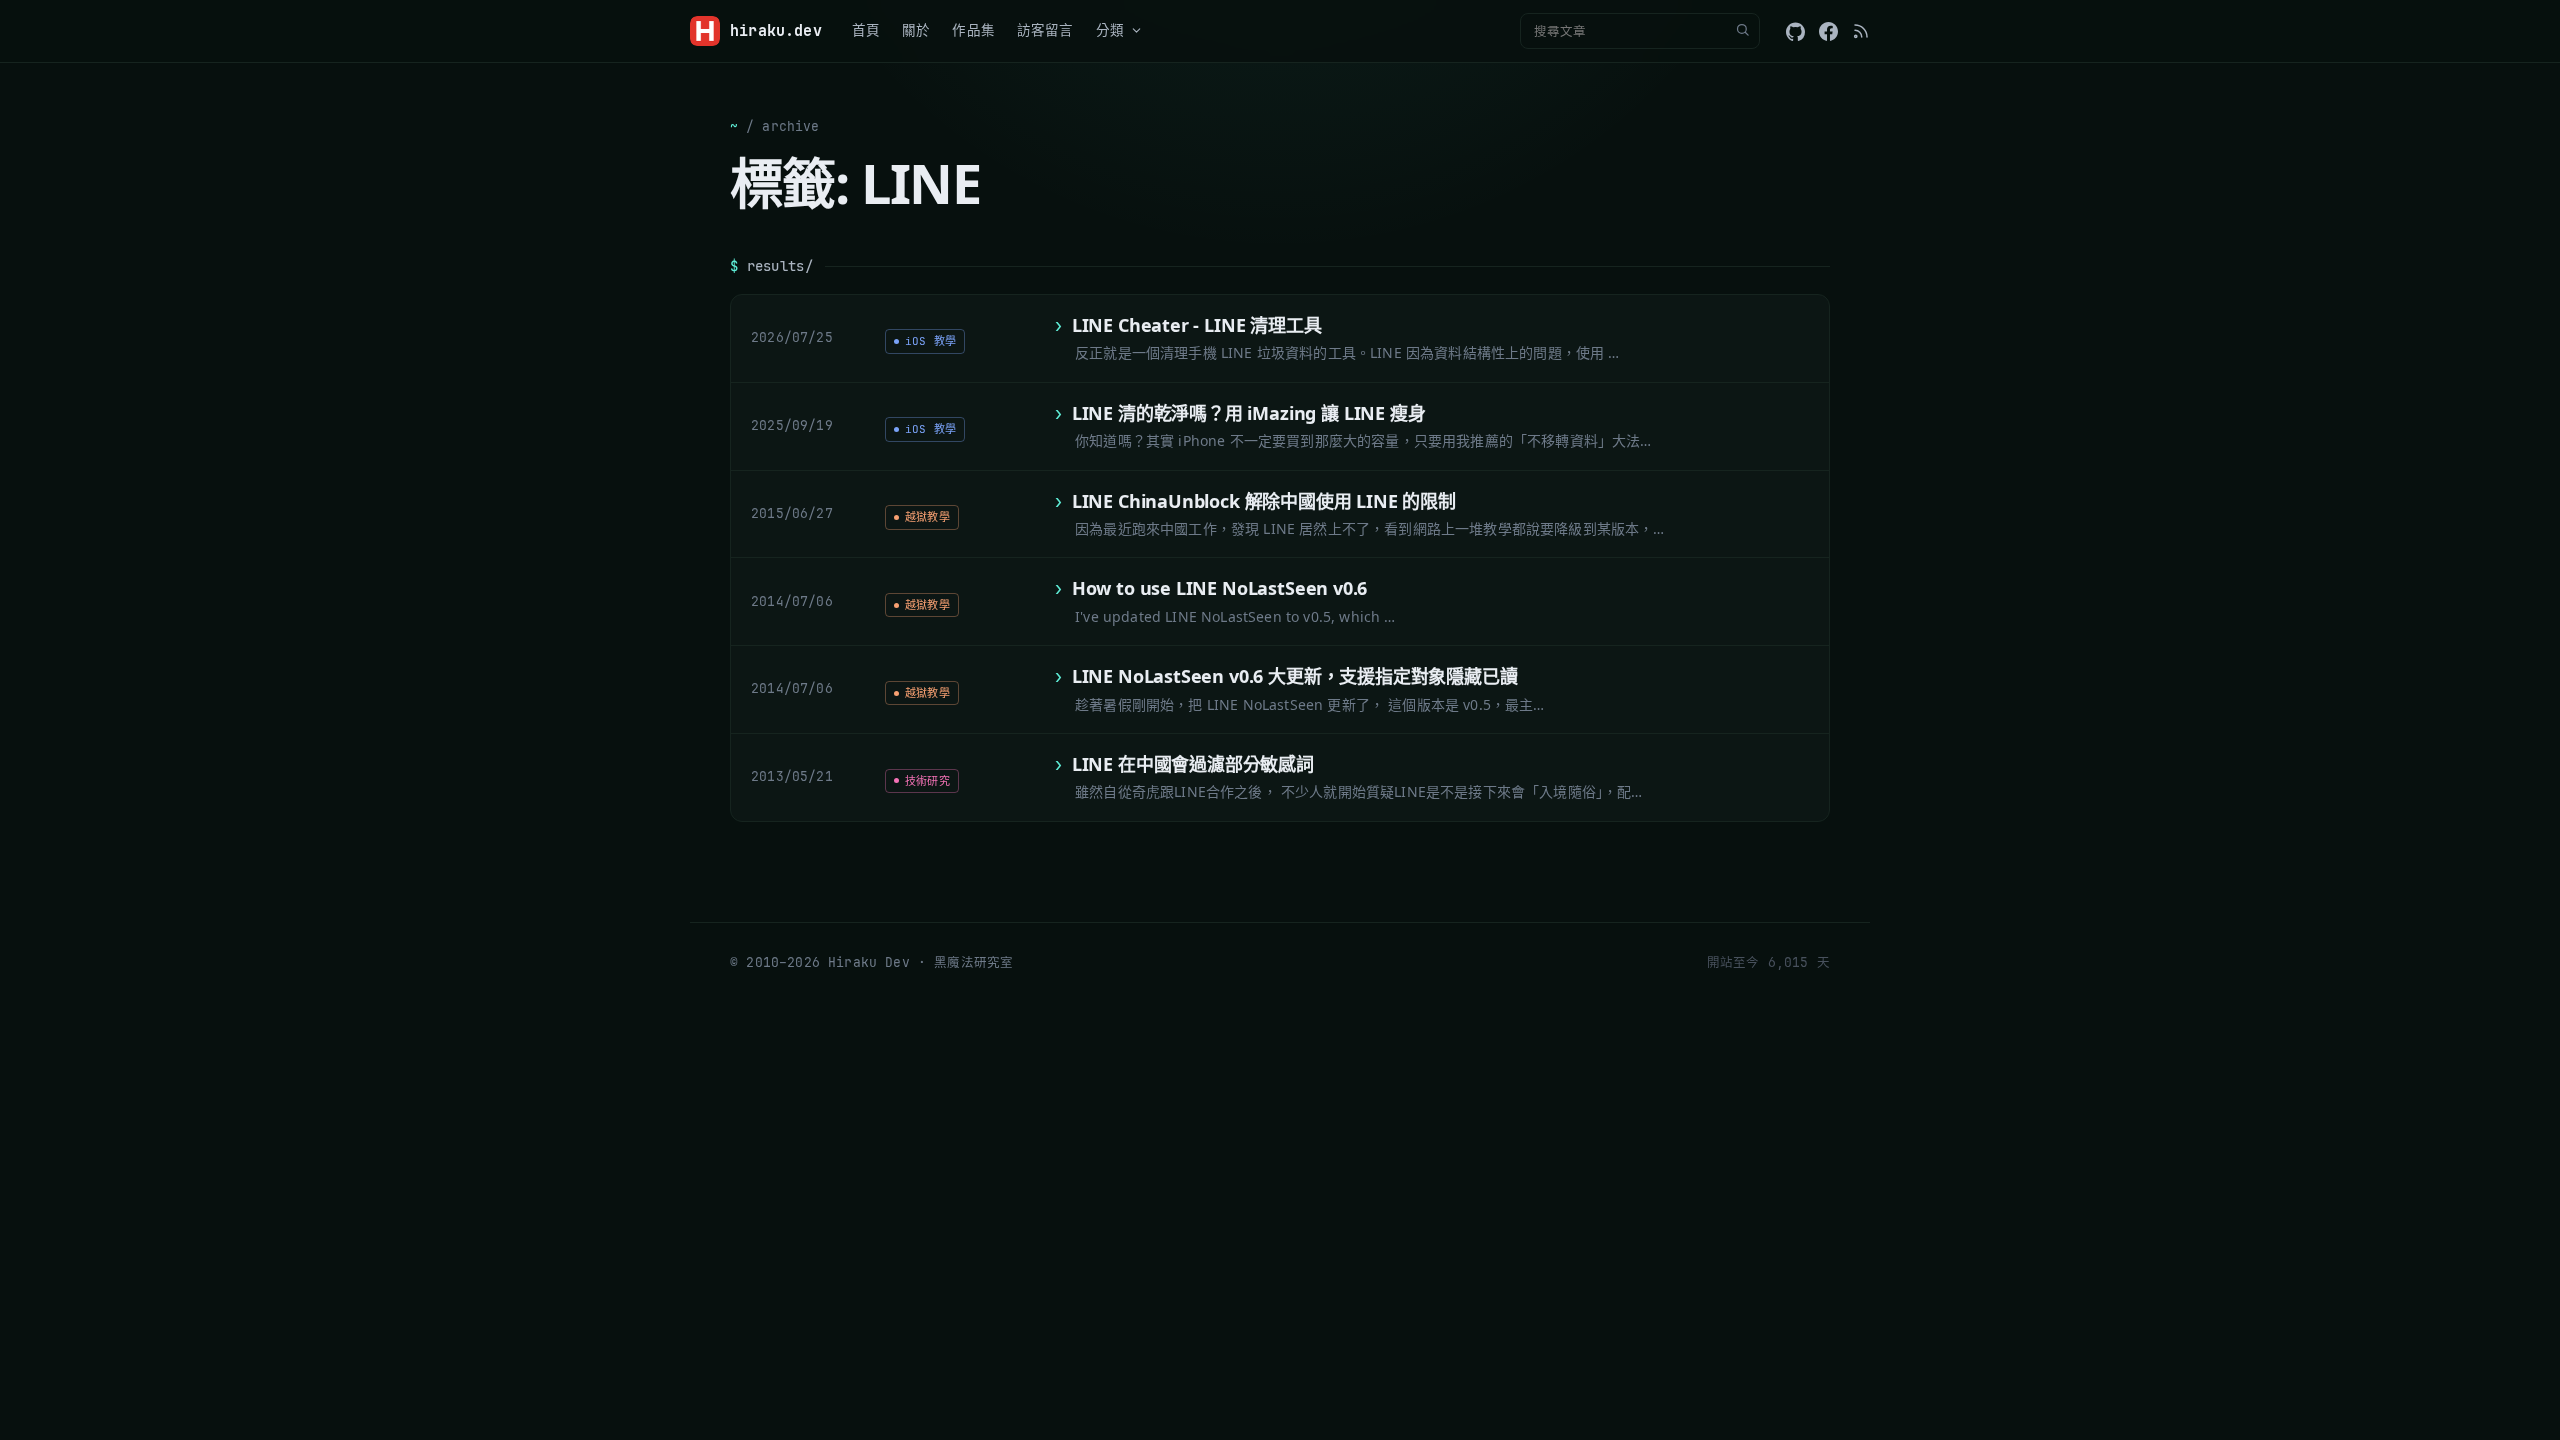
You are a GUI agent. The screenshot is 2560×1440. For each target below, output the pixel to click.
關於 (916, 30)
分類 (1110, 30)
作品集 (973, 30)
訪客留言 (1045, 30)
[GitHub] (1795, 31)
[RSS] (1861, 31)
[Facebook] (1828, 31)
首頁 (866, 30)
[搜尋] (1742, 31)
